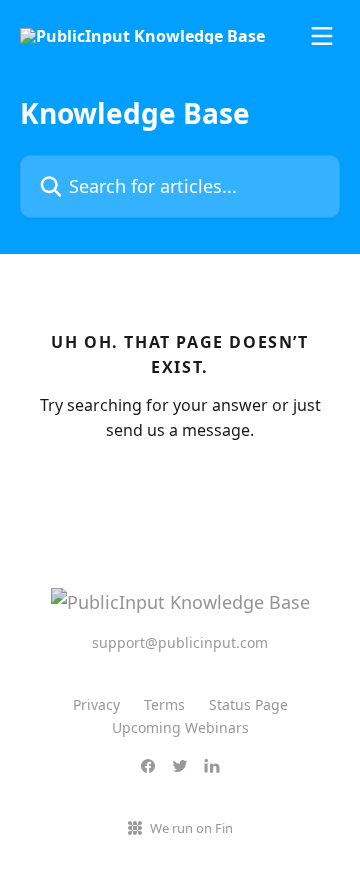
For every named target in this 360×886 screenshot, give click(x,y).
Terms (164, 704)
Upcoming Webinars (180, 727)
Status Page (248, 704)
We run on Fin (191, 828)
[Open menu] (322, 36)
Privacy (96, 704)
